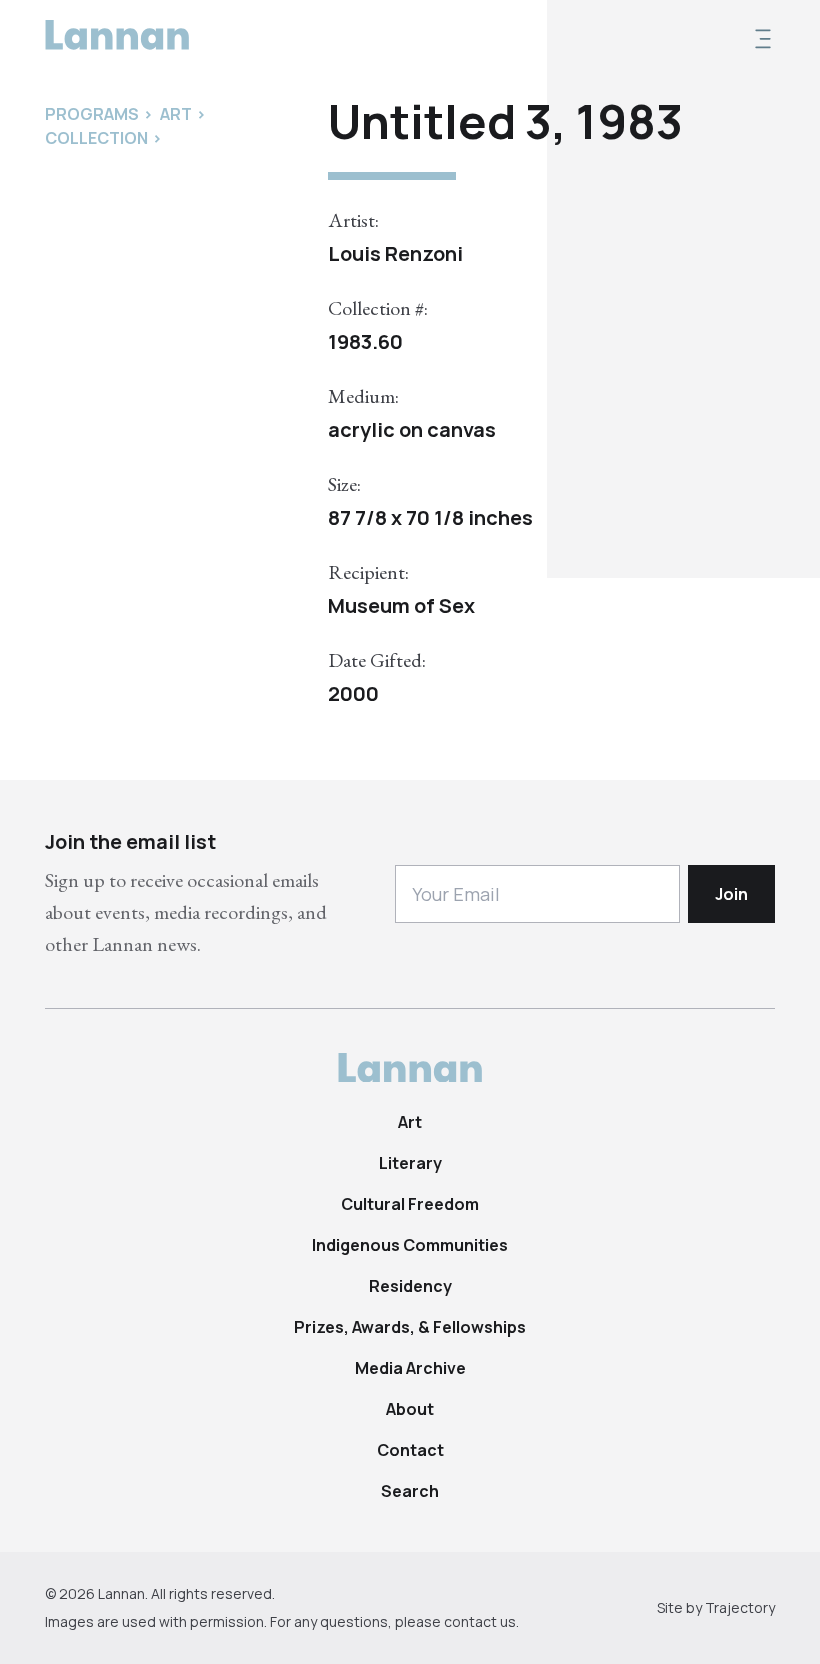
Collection (96, 138)
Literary (410, 1163)
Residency (410, 1286)
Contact (410, 1450)
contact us (480, 1621)
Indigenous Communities (410, 1245)
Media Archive (410, 1368)
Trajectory (740, 1607)
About (410, 1409)
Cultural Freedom (410, 1204)
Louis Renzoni (395, 253)
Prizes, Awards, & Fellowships (410, 1327)
